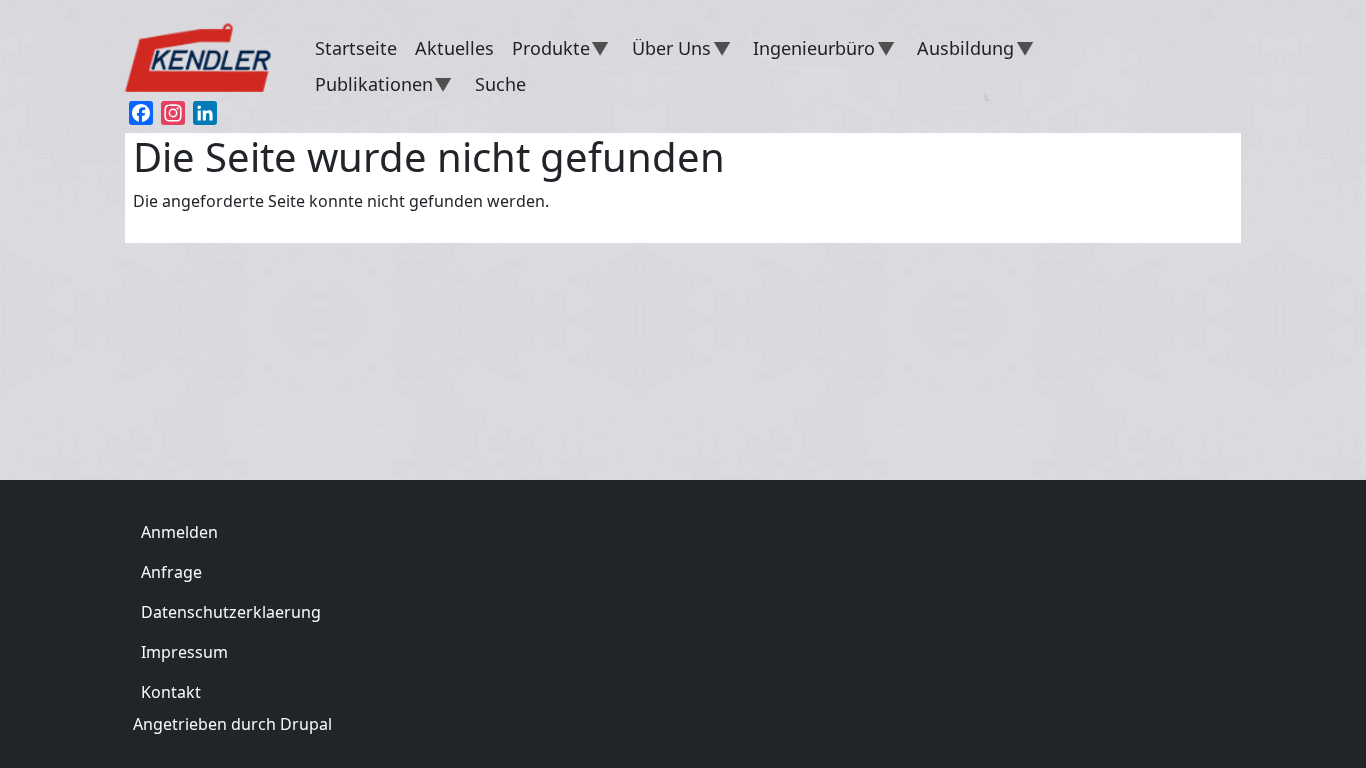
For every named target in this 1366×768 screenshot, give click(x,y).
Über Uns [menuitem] (667, 51)
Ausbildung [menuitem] (961, 51)
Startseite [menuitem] (356, 48)
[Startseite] (207, 53)
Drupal (306, 724)
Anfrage (171, 572)
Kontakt (171, 692)
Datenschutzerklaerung (231, 612)
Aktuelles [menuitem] (454, 48)
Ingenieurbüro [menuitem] (809, 51)
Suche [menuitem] (500, 84)
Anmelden (179, 532)
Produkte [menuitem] (546, 51)
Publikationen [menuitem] (369, 87)
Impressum (184, 652)
